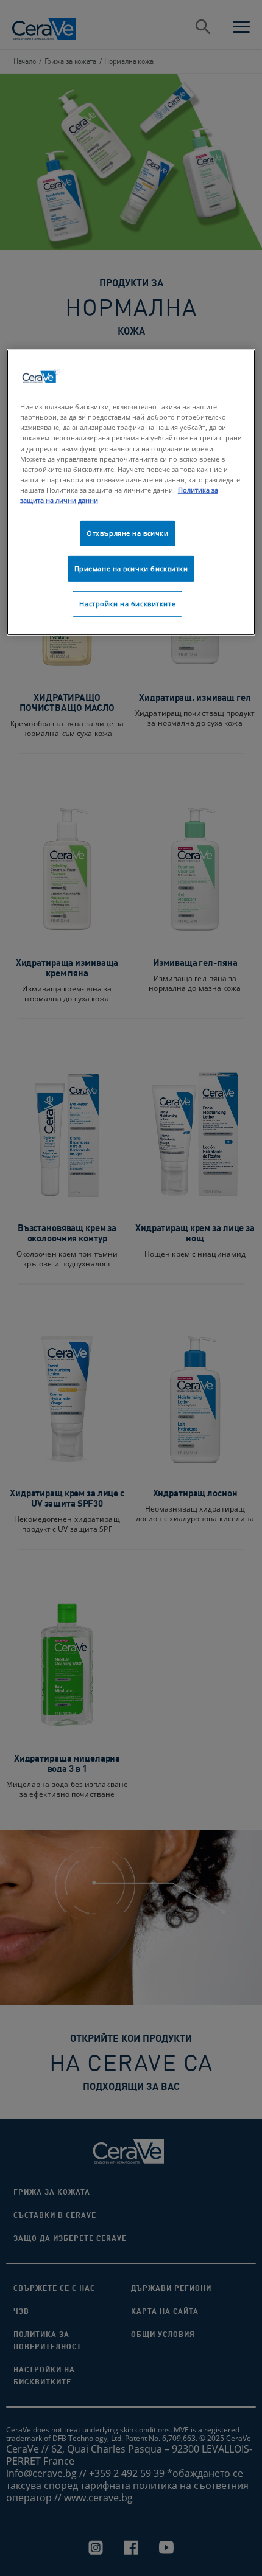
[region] (131, 492)
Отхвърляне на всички (127, 533)
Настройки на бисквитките (127, 604)
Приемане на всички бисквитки (131, 568)
